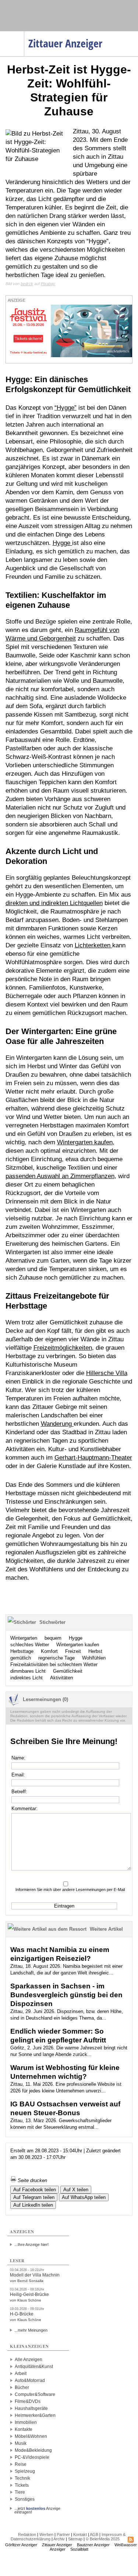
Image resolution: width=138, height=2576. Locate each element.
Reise (21, 2464)
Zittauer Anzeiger (57, 2545)
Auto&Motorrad (30, 2381)
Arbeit (21, 2374)
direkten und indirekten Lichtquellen (54, 903)
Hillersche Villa (107, 1373)
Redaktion (27, 2534)
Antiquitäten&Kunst (34, 2367)
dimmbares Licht (28, 1671)
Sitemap (75, 2539)
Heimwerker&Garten (35, 2415)
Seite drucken (32, 2180)
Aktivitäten (61, 1678)
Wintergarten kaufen (85, 1142)
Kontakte (24, 2429)
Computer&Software (35, 2394)
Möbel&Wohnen (31, 2436)
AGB (94, 2534)
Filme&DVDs (28, 2401)
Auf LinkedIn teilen (33, 2205)
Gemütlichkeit (68, 1671)
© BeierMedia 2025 (103, 2539)
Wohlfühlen (94, 1658)
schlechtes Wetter (30, 1645)
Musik (21, 2443)
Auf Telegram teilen (34, 2197)
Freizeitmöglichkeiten (63, 1348)
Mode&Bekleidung (33, 2450)
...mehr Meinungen (31, 2330)
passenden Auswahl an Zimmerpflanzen (60, 1176)
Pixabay (48, 284)
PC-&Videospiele (32, 2457)
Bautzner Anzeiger (93, 2545)
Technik (22, 2478)
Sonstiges (25, 2499)
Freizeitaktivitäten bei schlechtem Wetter (54, 1664)
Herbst (95, 1651)
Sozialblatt (79, 2549)
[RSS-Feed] (131, 2541)
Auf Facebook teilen (35, 2190)
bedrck (27, 284)
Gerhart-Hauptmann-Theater (93, 1458)
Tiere (20, 2492)
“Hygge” (66, 408)
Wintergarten (24, 1638)
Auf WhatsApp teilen (84, 2197)
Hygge (62, 543)
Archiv (59, 2539)
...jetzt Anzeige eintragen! (37, 2508)
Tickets (22, 2485)
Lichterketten (93, 945)
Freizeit (73, 1651)
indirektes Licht (26, 1678)
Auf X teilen (76, 2190)
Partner (63, 2534)
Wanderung (57, 1424)
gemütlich (21, 1658)
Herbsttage (22, 1651)
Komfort (49, 1651)
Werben (46, 2534)
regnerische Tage (56, 1658)
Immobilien (26, 2422)
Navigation (24, 33)
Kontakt (80, 2534)
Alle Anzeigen (29, 2360)
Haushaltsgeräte (31, 2408)
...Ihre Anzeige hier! (31, 2245)
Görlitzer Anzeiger (21, 2545)
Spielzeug (25, 2471)
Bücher (22, 2387)
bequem (53, 1638)
